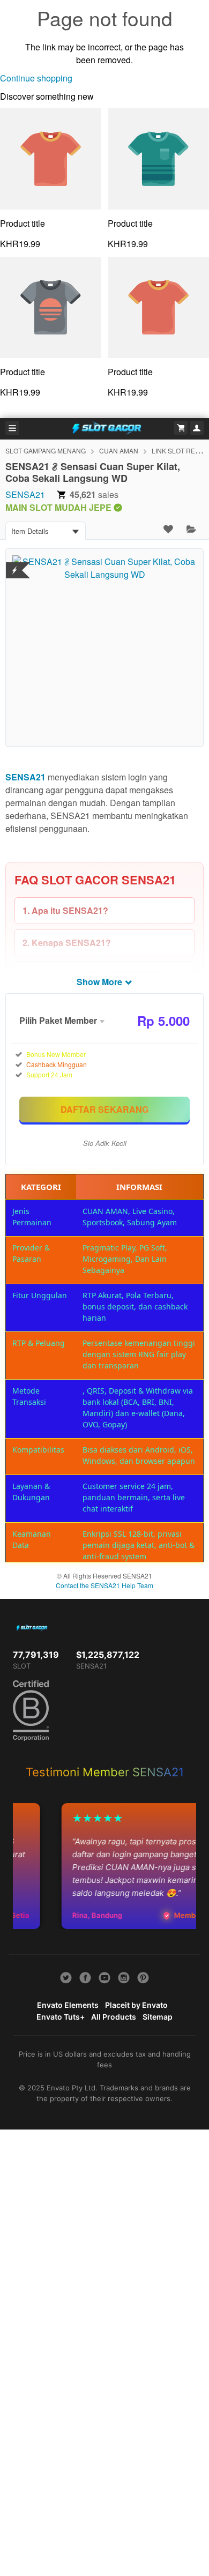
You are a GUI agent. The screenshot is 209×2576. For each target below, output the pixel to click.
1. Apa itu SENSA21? (65, 910)
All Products (114, 2017)
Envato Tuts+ (61, 2017)
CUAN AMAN (119, 451)
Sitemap (158, 2017)
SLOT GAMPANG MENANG (46, 451)
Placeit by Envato (136, 2005)
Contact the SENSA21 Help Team (104, 1585)
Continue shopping (36, 78)
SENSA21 (25, 494)
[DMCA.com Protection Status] (15, 564)
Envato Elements (68, 2005)
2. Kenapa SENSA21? (67, 943)
